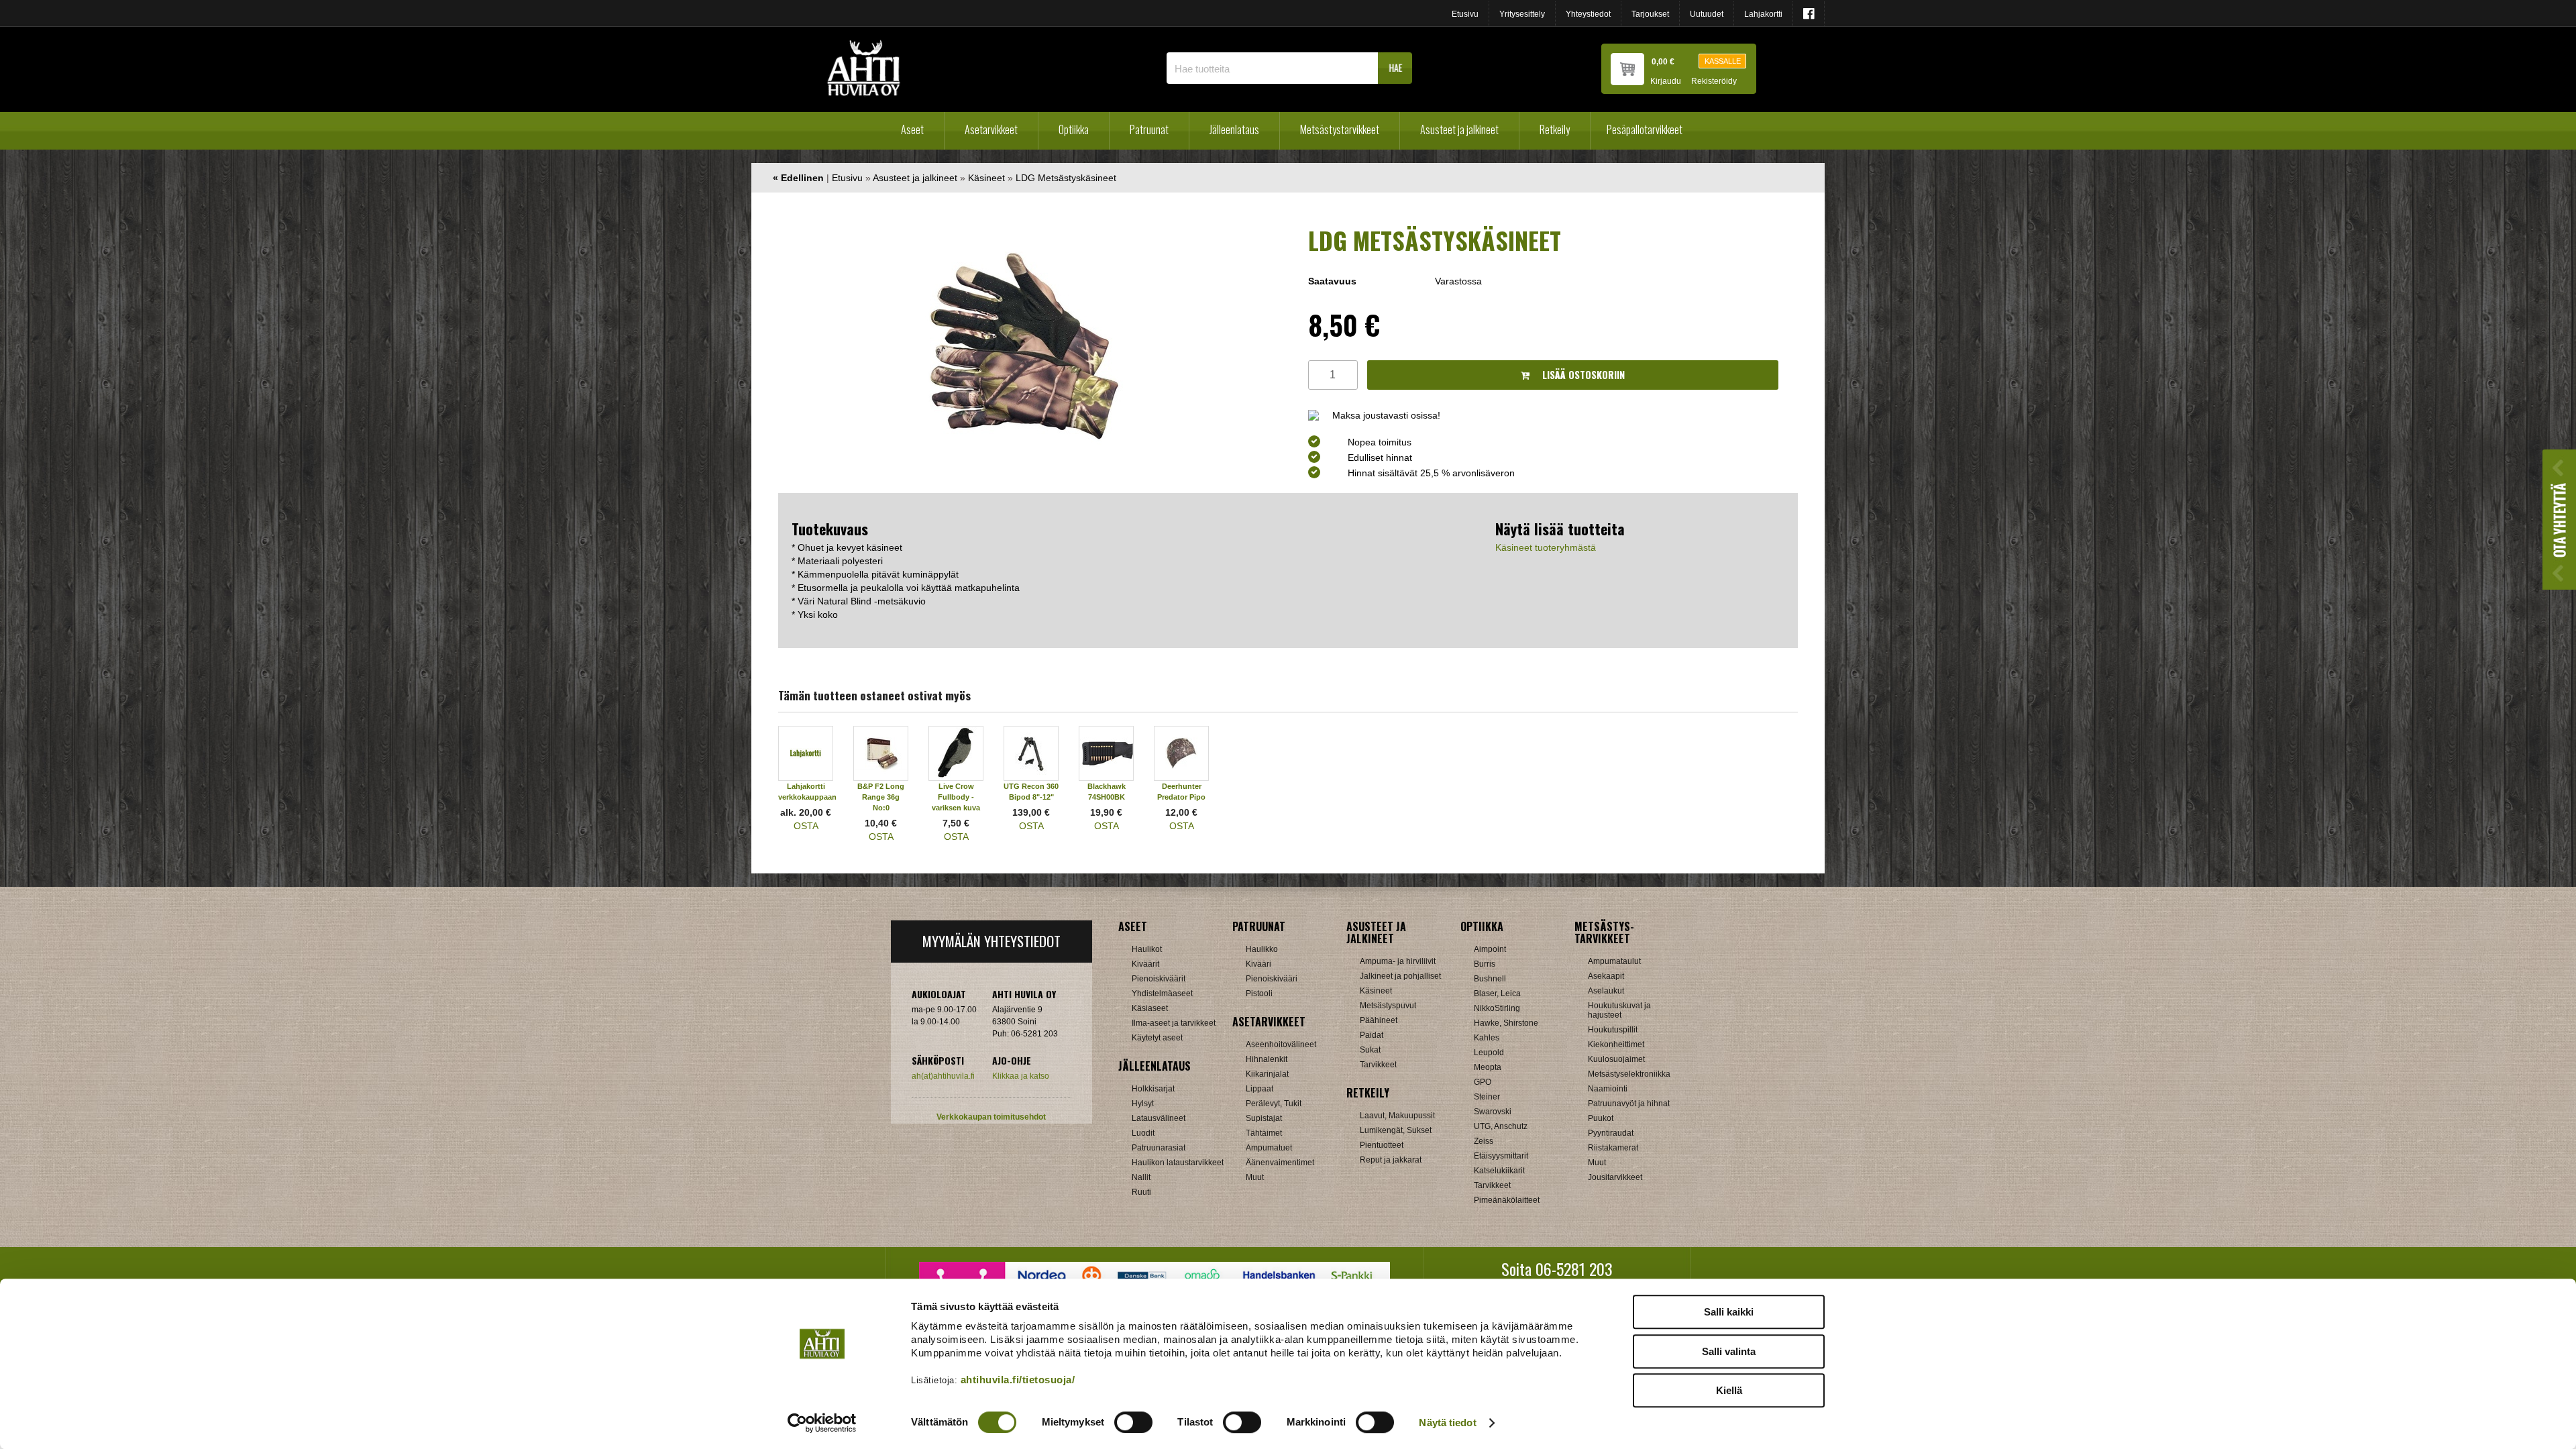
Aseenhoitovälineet (1281, 1044)
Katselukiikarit (1499, 1171)
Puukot (1601, 1118)
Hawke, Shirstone (1506, 1023)
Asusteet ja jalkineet (1459, 129)
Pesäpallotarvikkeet (1645, 129)
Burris (1485, 964)
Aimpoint (1490, 949)
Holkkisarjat (1153, 1089)
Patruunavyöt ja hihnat (1629, 1104)
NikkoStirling (1497, 1008)
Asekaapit (1606, 976)
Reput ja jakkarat (1391, 1160)
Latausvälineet (1159, 1118)
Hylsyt (1143, 1104)
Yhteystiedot (1588, 14)
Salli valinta (1729, 1351)
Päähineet (1379, 1020)
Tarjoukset (1650, 14)
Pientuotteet (1382, 1145)
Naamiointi (1608, 1089)
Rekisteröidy (1714, 82)
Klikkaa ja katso (1021, 1076)
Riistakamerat (1613, 1148)
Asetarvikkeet (991, 129)
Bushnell (1490, 979)
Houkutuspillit (1613, 1030)
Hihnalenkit (1267, 1059)
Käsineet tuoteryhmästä (1546, 547)
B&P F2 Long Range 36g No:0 (881, 797)
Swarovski (1493, 1112)
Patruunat (1149, 129)
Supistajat (1264, 1118)
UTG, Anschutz (1501, 1126)
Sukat (1370, 1050)
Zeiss (1484, 1141)
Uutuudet (1707, 14)
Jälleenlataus (1234, 129)
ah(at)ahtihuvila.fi (943, 1076)
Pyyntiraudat (1611, 1133)
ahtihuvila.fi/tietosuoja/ (1018, 1380)
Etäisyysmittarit (1501, 1156)
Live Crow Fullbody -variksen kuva (956, 797)
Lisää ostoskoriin (1582, 375)
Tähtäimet (1264, 1133)
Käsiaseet (1150, 1008)
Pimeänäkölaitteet (1507, 1200)
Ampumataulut (1614, 961)
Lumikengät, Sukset (1396, 1130)
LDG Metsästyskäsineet (1066, 178)
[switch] (1133, 1422)
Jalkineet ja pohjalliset (1400, 976)
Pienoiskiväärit (1159, 979)
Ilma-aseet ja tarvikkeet (1174, 1023)
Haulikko (1262, 949)
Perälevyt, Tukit (1274, 1104)
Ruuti (1141, 1192)
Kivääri (1258, 964)
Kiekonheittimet (1616, 1044)
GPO (1483, 1082)
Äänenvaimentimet (1280, 1163)
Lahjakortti (1763, 14)
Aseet (912, 129)
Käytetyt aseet (1157, 1038)
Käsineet (986, 178)
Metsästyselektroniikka (1629, 1074)
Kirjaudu (1666, 82)
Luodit (1143, 1133)
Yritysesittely (1522, 14)
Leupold (1489, 1053)
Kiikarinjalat (1267, 1074)
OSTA (806, 826)
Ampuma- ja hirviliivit (1398, 961)
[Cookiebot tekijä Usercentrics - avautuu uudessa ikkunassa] (822, 1423)
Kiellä (1729, 1390)
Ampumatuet (1269, 1148)
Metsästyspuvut (1388, 1006)
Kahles (1487, 1038)
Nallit (1141, 1177)
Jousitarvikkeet (1615, 1177)
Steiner (1487, 1097)
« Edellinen (798, 178)
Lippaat (1259, 1089)
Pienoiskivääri (1272, 979)
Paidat (1372, 1035)
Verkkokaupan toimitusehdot (991, 1117)
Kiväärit (1145, 964)
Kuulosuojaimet (1616, 1059)
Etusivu (1465, 14)
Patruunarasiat (1159, 1148)
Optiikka (1074, 129)
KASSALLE (1723, 61)
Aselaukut (1606, 991)
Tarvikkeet (1378, 1065)
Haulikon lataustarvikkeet (1178, 1163)
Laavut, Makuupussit (1397, 1116)
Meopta (1488, 1067)
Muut (1255, 1177)
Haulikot (1147, 949)
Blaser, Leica (1497, 994)
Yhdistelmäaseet (1162, 994)
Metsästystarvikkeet (1340, 129)
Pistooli (1259, 994)
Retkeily (1555, 129)
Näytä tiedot (1447, 1423)
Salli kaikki (1729, 1312)
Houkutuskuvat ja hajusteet (1619, 1010)
